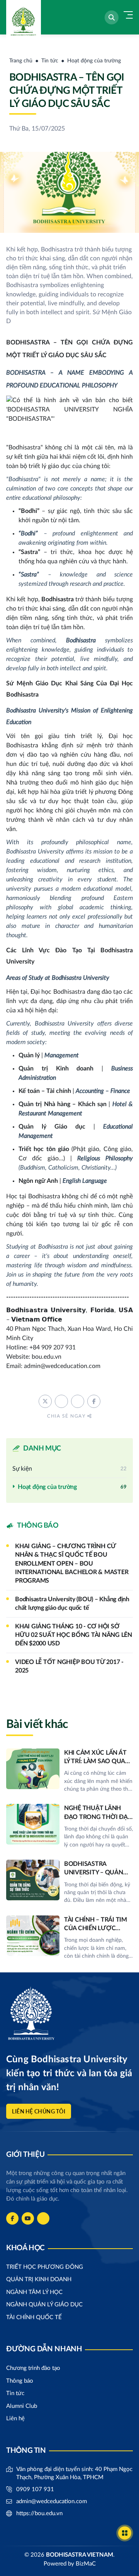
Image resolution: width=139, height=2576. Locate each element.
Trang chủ (21, 61)
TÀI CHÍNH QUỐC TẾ (34, 2317)
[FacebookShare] (94, 1401)
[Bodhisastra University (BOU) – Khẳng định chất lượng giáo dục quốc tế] (69, 1604)
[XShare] (45, 1401)
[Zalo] (43, 2218)
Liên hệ (15, 2419)
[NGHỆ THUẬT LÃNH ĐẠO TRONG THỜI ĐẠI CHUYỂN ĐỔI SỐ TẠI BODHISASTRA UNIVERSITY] (69, 1826)
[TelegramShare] (61, 1401)
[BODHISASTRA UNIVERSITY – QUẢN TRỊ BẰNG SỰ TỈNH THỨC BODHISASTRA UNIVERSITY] (69, 1882)
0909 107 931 (35, 2489)
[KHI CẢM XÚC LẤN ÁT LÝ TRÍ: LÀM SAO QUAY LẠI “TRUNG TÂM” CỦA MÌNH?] (69, 1771)
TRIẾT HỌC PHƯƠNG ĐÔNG (45, 2267)
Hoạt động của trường (94, 61)
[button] (112, 17)
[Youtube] (28, 2218)
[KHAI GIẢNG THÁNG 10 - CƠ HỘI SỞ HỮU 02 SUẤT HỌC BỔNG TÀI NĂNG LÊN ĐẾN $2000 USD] (69, 1635)
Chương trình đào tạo (33, 2368)
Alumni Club (22, 2406)
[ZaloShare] (78, 1401)
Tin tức (50, 61)
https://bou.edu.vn (39, 2513)
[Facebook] (12, 2218)
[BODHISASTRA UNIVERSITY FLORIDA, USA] (22, 17)
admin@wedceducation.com (52, 2501)
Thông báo (20, 2381)
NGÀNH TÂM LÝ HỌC (34, 2292)
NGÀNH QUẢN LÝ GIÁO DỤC (44, 2305)
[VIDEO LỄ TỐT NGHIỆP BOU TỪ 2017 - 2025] (69, 1667)
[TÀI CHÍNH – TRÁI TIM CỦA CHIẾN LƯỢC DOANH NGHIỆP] (69, 1938)
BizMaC (86, 2564)
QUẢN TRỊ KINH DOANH (39, 2279)
